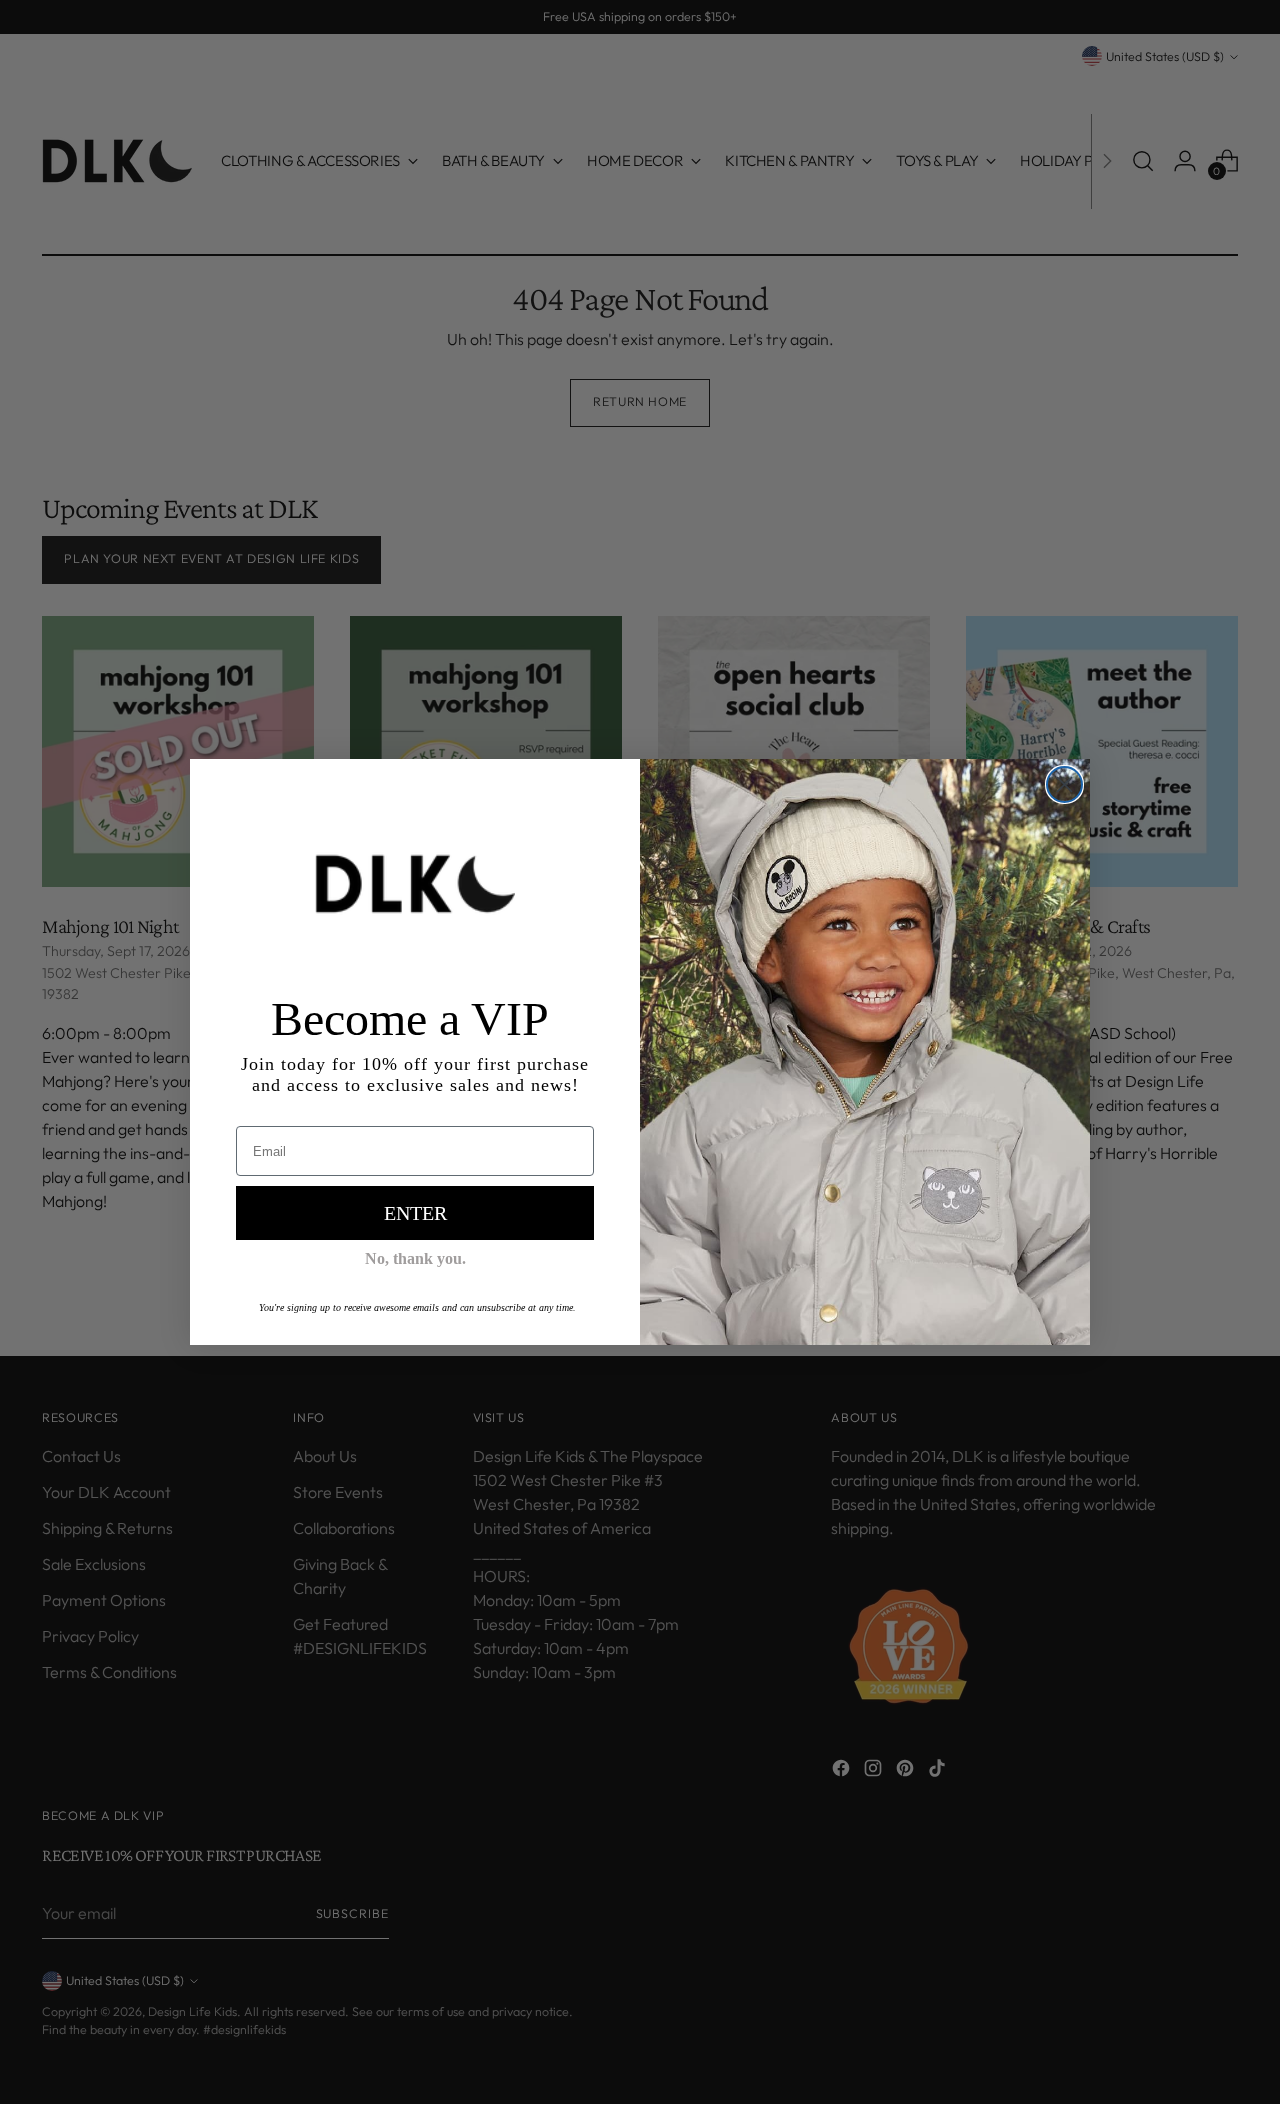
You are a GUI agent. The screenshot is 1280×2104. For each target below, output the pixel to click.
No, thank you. (415, 1258)
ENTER (415, 1213)
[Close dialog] (1064, 784)
